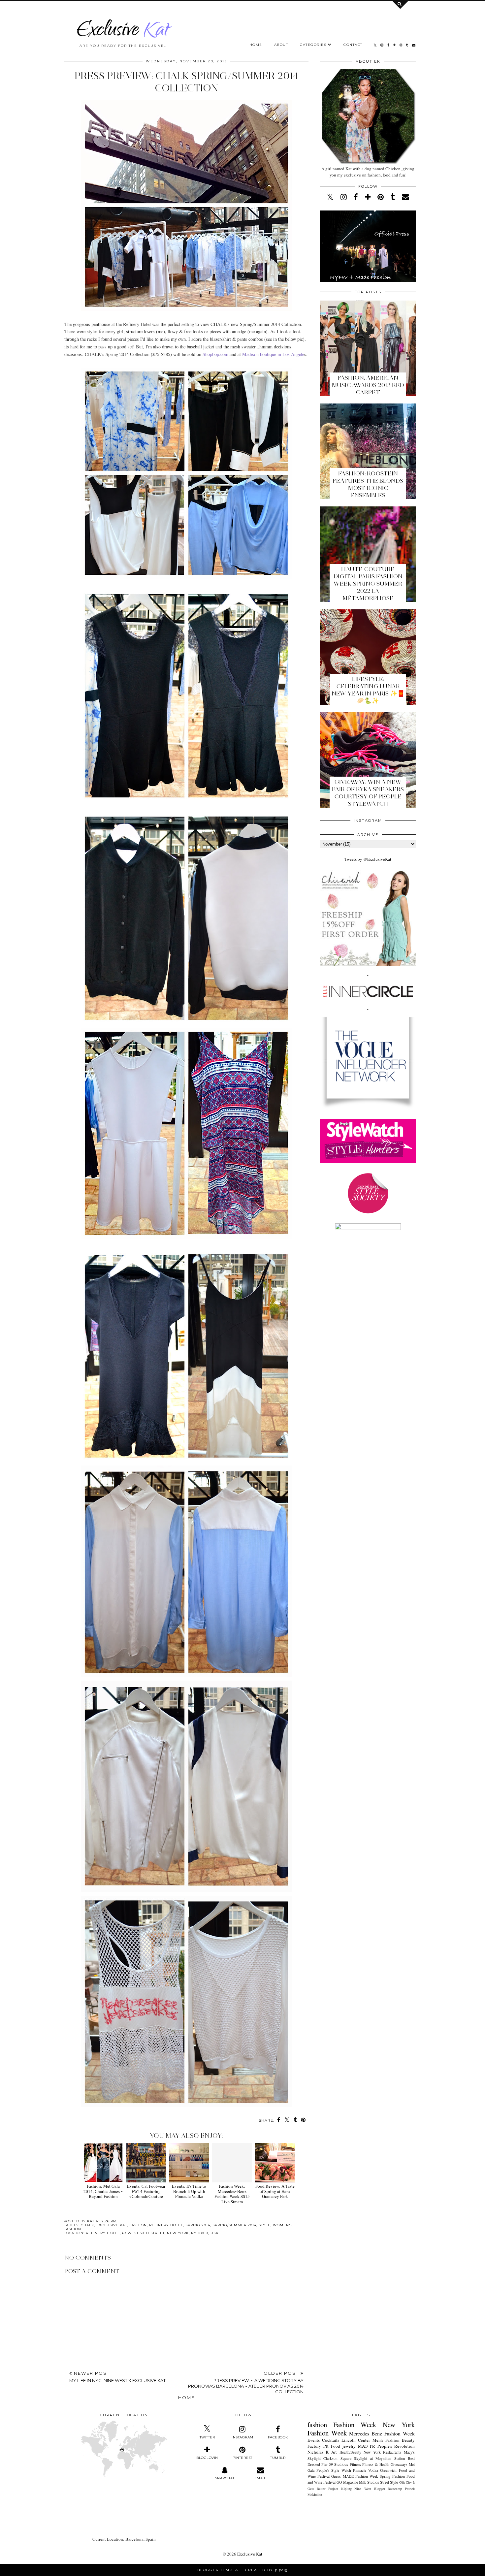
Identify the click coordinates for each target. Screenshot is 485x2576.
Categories (313, 45)
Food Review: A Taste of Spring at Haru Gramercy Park (275, 2191)
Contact (353, 45)
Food (336, 2446)
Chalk (87, 2225)
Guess (336, 2476)
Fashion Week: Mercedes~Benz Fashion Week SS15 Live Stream (232, 2194)
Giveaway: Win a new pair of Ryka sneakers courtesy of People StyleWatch (368, 793)
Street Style (389, 2482)
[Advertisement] (186, 2348)
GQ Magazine (347, 2482)
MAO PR (367, 2446)
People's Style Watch (334, 2470)
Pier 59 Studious (335, 2464)
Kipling (346, 2489)
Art (334, 2452)
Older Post (246, 2382)
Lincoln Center (356, 2440)
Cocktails (331, 2440)
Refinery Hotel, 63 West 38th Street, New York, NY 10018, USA (152, 2233)
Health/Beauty (350, 2452)
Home (256, 45)
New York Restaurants (382, 2452)
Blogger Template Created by (242, 2570)
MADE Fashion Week (361, 2476)
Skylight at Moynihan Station (379, 2458)
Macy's (409, 2452)
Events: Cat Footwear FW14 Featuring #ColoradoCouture (146, 2191)
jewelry (349, 2446)
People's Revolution (396, 2446)
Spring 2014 (198, 2225)
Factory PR (318, 2446)
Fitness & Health (376, 2464)
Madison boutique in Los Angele (273, 354)
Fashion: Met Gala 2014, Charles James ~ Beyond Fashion (103, 2191)
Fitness (355, 2464)
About (281, 45)
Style (265, 2225)
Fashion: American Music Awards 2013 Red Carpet (368, 385)
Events (314, 2440)
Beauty (408, 2440)
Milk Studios (369, 2482)
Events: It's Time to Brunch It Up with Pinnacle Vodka (189, 2191)
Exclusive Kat (112, 2225)
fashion (138, 2225)
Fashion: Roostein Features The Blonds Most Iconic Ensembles (368, 484)
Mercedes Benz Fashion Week (382, 2433)
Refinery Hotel (166, 2225)
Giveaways (399, 2464)
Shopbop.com (215, 354)
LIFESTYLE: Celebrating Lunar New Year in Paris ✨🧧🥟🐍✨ (368, 690)
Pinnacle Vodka (366, 2470)
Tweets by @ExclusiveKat (368, 859)
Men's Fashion (386, 2440)
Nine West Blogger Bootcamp (378, 2489)
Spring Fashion (392, 2476)
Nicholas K (318, 2452)
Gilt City (405, 2482)
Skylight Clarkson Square (329, 2458)
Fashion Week (355, 2425)
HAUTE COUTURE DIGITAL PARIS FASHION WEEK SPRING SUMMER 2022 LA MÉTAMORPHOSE (368, 584)
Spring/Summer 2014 (234, 2225)
